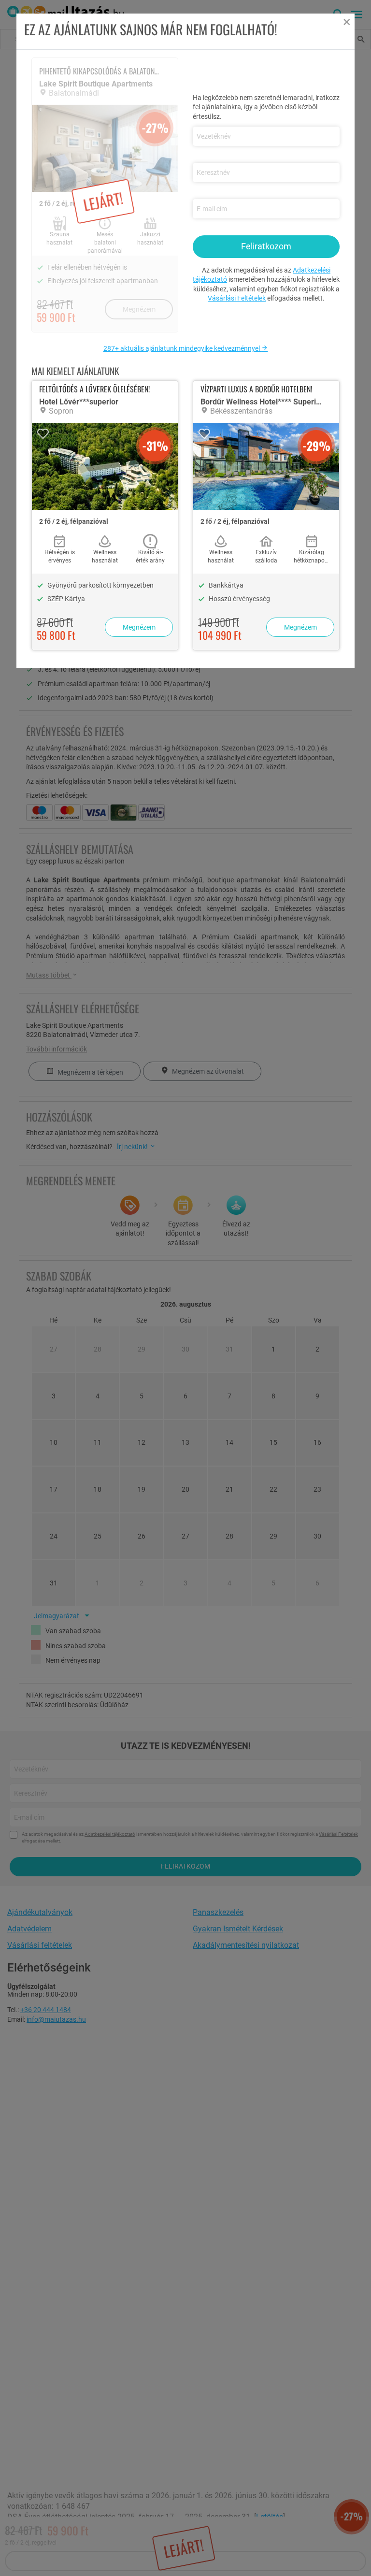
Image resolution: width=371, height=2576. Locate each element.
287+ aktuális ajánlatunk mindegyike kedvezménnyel (182, 348)
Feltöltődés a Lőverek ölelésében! (94, 389)
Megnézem (139, 627)
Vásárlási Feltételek (237, 298)
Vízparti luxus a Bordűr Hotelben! (256, 389)
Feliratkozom (266, 246)
